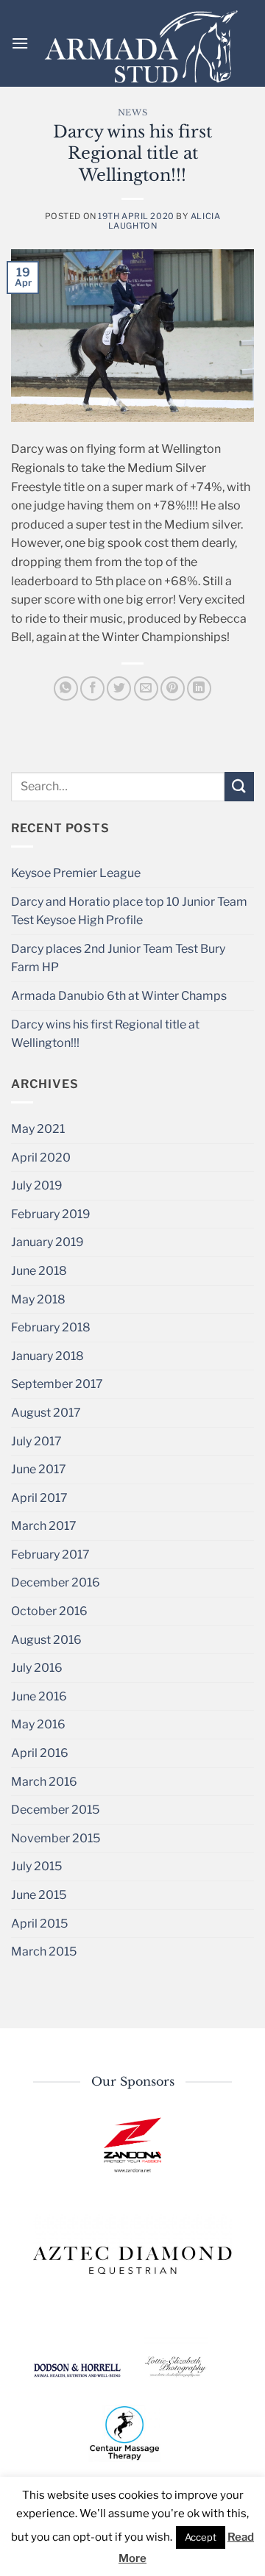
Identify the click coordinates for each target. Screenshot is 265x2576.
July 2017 (36, 1441)
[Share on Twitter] (119, 688)
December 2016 (56, 1582)
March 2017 (44, 1526)
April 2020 (41, 1158)
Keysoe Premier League (76, 873)
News (132, 112)
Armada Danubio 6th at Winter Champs (119, 996)
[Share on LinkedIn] (199, 688)
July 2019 (37, 1185)
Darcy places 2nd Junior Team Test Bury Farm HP (118, 958)
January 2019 (47, 1242)
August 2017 (46, 1413)
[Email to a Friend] (146, 688)
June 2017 (39, 1469)
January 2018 (47, 1356)
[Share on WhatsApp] (66, 688)
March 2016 (44, 1782)
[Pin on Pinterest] (173, 688)
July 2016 (37, 1668)
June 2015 (39, 1895)
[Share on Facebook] (92, 688)
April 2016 (40, 1753)
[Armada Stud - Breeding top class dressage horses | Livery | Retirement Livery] (141, 47)
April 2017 (39, 1498)
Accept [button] (201, 2537)
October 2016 (49, 1611)
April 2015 (39, 1924)
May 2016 (38, 1724)
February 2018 (51, 1327)
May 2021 (38, 1129)
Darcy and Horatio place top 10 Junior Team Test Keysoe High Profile (129, 911)
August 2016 (46, 1640)
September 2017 (57, 1384)
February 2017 (50, 1554)
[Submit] (239, 786)
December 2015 (55, 1810)
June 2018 (39, 1271)
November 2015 (56, 1838)
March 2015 (44, 1951)
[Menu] (20, 43)
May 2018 (38, 1299)
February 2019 (51, 1214)
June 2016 (39, 1696)
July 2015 (36, 1866)
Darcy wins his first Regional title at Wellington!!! (105, 1034)
